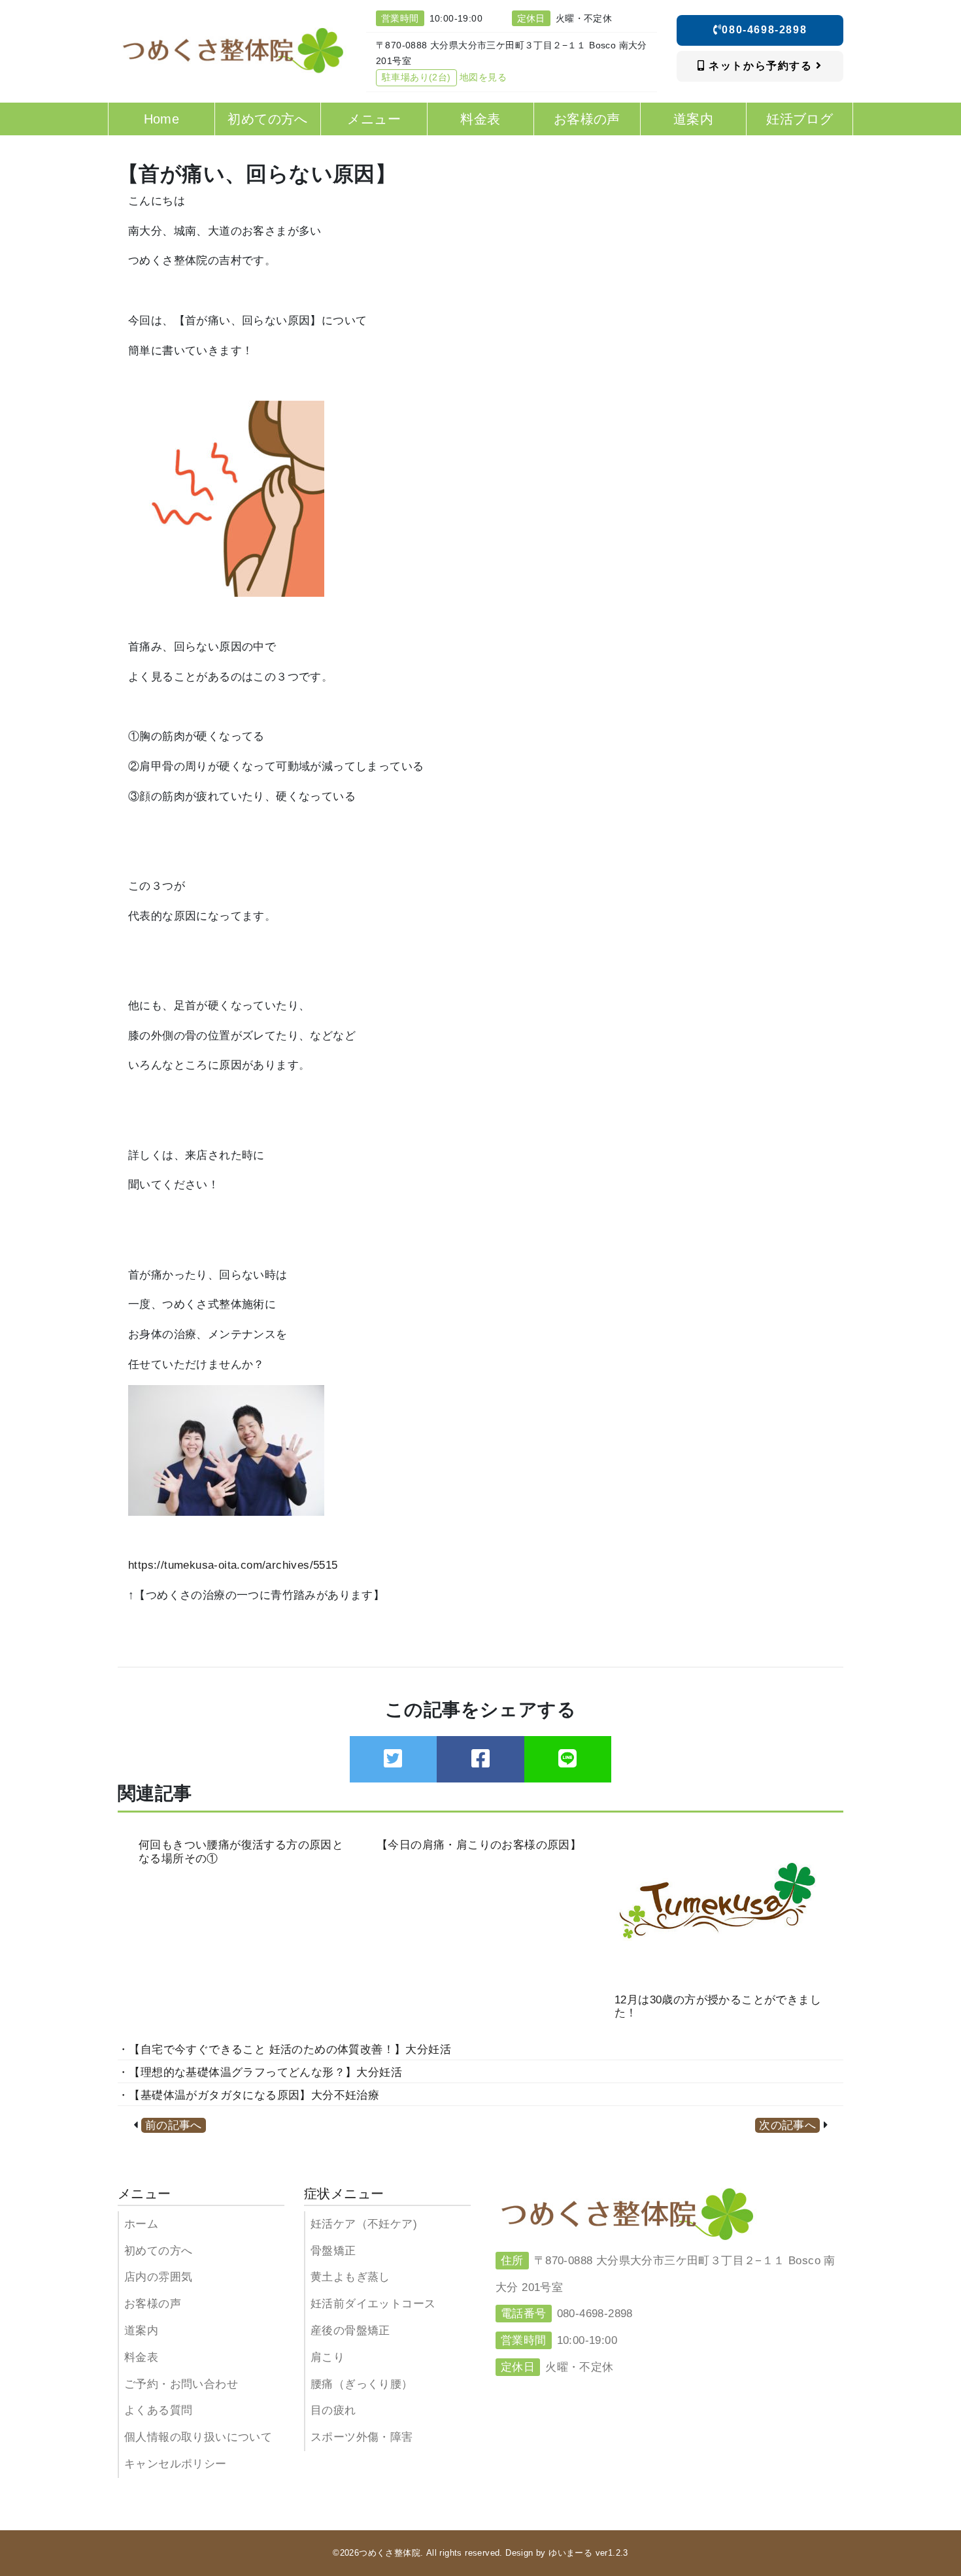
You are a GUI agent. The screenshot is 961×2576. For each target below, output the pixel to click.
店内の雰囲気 (158, 2277)
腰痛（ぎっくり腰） (362, 2384)
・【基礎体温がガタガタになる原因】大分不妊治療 (248, 2095)
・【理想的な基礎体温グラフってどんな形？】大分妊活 (260, 2072)
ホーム (141, 2224)
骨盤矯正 (333, 2251)
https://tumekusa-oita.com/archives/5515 (233, 1565)
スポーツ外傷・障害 (362, 2437)
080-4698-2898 (764, 30)
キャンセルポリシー (176, 2464)
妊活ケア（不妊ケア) (364, 2224)
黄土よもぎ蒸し (350, 2277)
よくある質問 (158, 2410)
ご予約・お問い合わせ (181, 2384)
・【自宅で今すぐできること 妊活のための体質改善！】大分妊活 (284, 2049)
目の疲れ (333, 2410)
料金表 (141, 2357)
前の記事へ (174, 2125)
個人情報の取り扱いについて (198, 2437)
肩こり (328, 2357)
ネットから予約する (761, 66)
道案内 (141, 2331)
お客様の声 (153, 2304)
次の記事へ (787, 2125)
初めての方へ (158, 2251)
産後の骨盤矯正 (350, 2331)
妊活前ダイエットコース (373, 2304)
